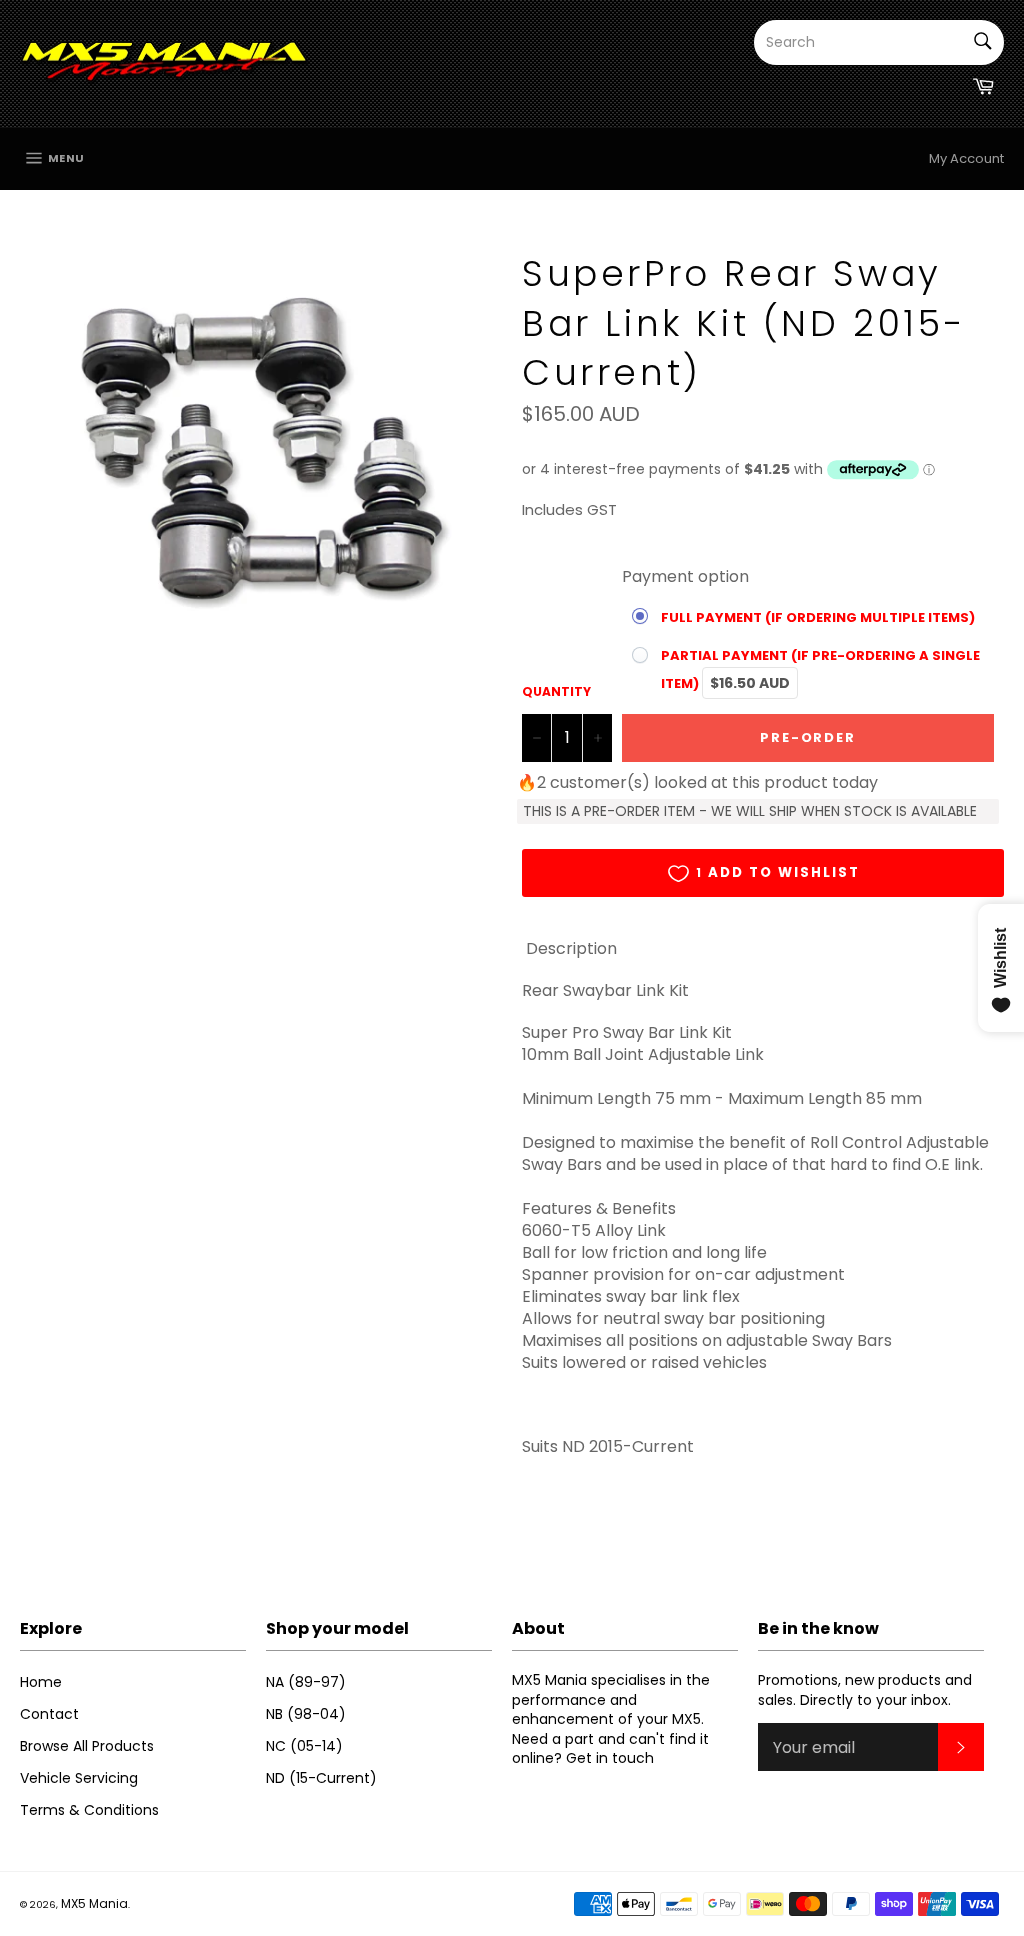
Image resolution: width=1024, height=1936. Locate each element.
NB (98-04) (306, 1714)
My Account (966, 158)
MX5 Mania (94, 1903)
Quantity (556, 692)
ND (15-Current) (321, 1778)
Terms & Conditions (89, 1810)
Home (41, 1682)
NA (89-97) (306, 1682)
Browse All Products (87, 1746)
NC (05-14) (304, 1746)
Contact (49, 1714)
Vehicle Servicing (79, 1778)
